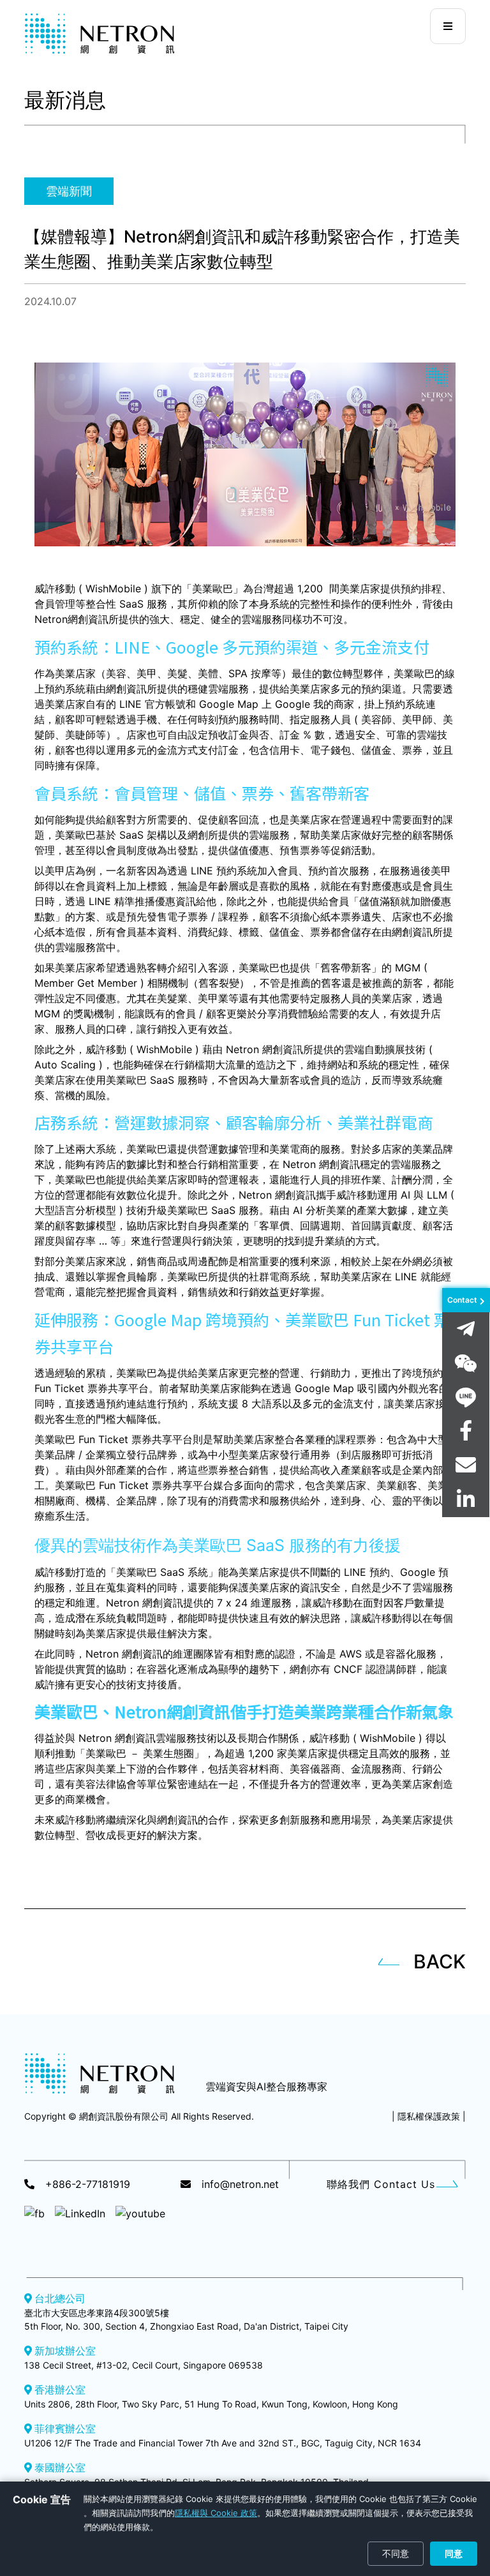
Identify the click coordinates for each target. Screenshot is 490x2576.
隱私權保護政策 (429, 2116)
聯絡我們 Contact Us (381, 2184)
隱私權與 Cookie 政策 (216, 2513)
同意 (454, 2553)
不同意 (396, 2553)
